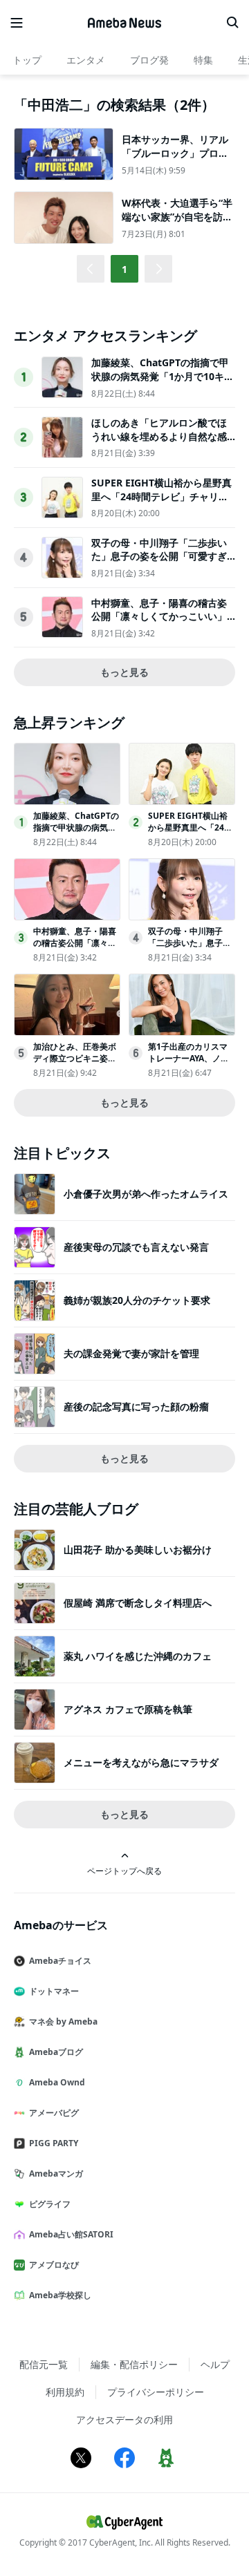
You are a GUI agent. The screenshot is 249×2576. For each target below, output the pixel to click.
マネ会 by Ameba (63, 2021)
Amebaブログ (56, 2052)
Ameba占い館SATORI (71, 2234)
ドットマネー (54, 1991)
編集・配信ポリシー (134, 2364)
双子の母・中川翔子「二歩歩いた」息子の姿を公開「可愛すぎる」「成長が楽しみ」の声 (159, 556)
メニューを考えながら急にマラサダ (141, 1762)
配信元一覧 (44, 2364)
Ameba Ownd (57, 2082)
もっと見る (124, 672)
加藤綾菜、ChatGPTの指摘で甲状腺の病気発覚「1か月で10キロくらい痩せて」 (163, 376)
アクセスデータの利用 (124, 2419)
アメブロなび (54, 2265)
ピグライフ (50, 2204)
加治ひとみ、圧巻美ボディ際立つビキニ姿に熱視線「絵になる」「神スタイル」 (75, 1064)
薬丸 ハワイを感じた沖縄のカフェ (138, 1656)
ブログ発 (149, 60)
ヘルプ (215, 2364)
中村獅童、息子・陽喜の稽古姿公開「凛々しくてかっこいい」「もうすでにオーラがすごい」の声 (159, 623)
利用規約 (65, 2392)
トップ (27, 60)
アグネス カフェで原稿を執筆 (128, 1709)
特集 (203, 60)
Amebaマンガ (56, 2173)
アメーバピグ (54, 2113)
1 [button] (124, 269)
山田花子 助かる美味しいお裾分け (138, 1550)
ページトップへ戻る (124, 1871)
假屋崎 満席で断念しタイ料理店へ (138, 1603)
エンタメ (86, 60)
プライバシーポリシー (156, 2392)
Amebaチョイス (60, 1961)
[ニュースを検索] (232, 23)
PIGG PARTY (54, 2143)
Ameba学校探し (60, 2295)
